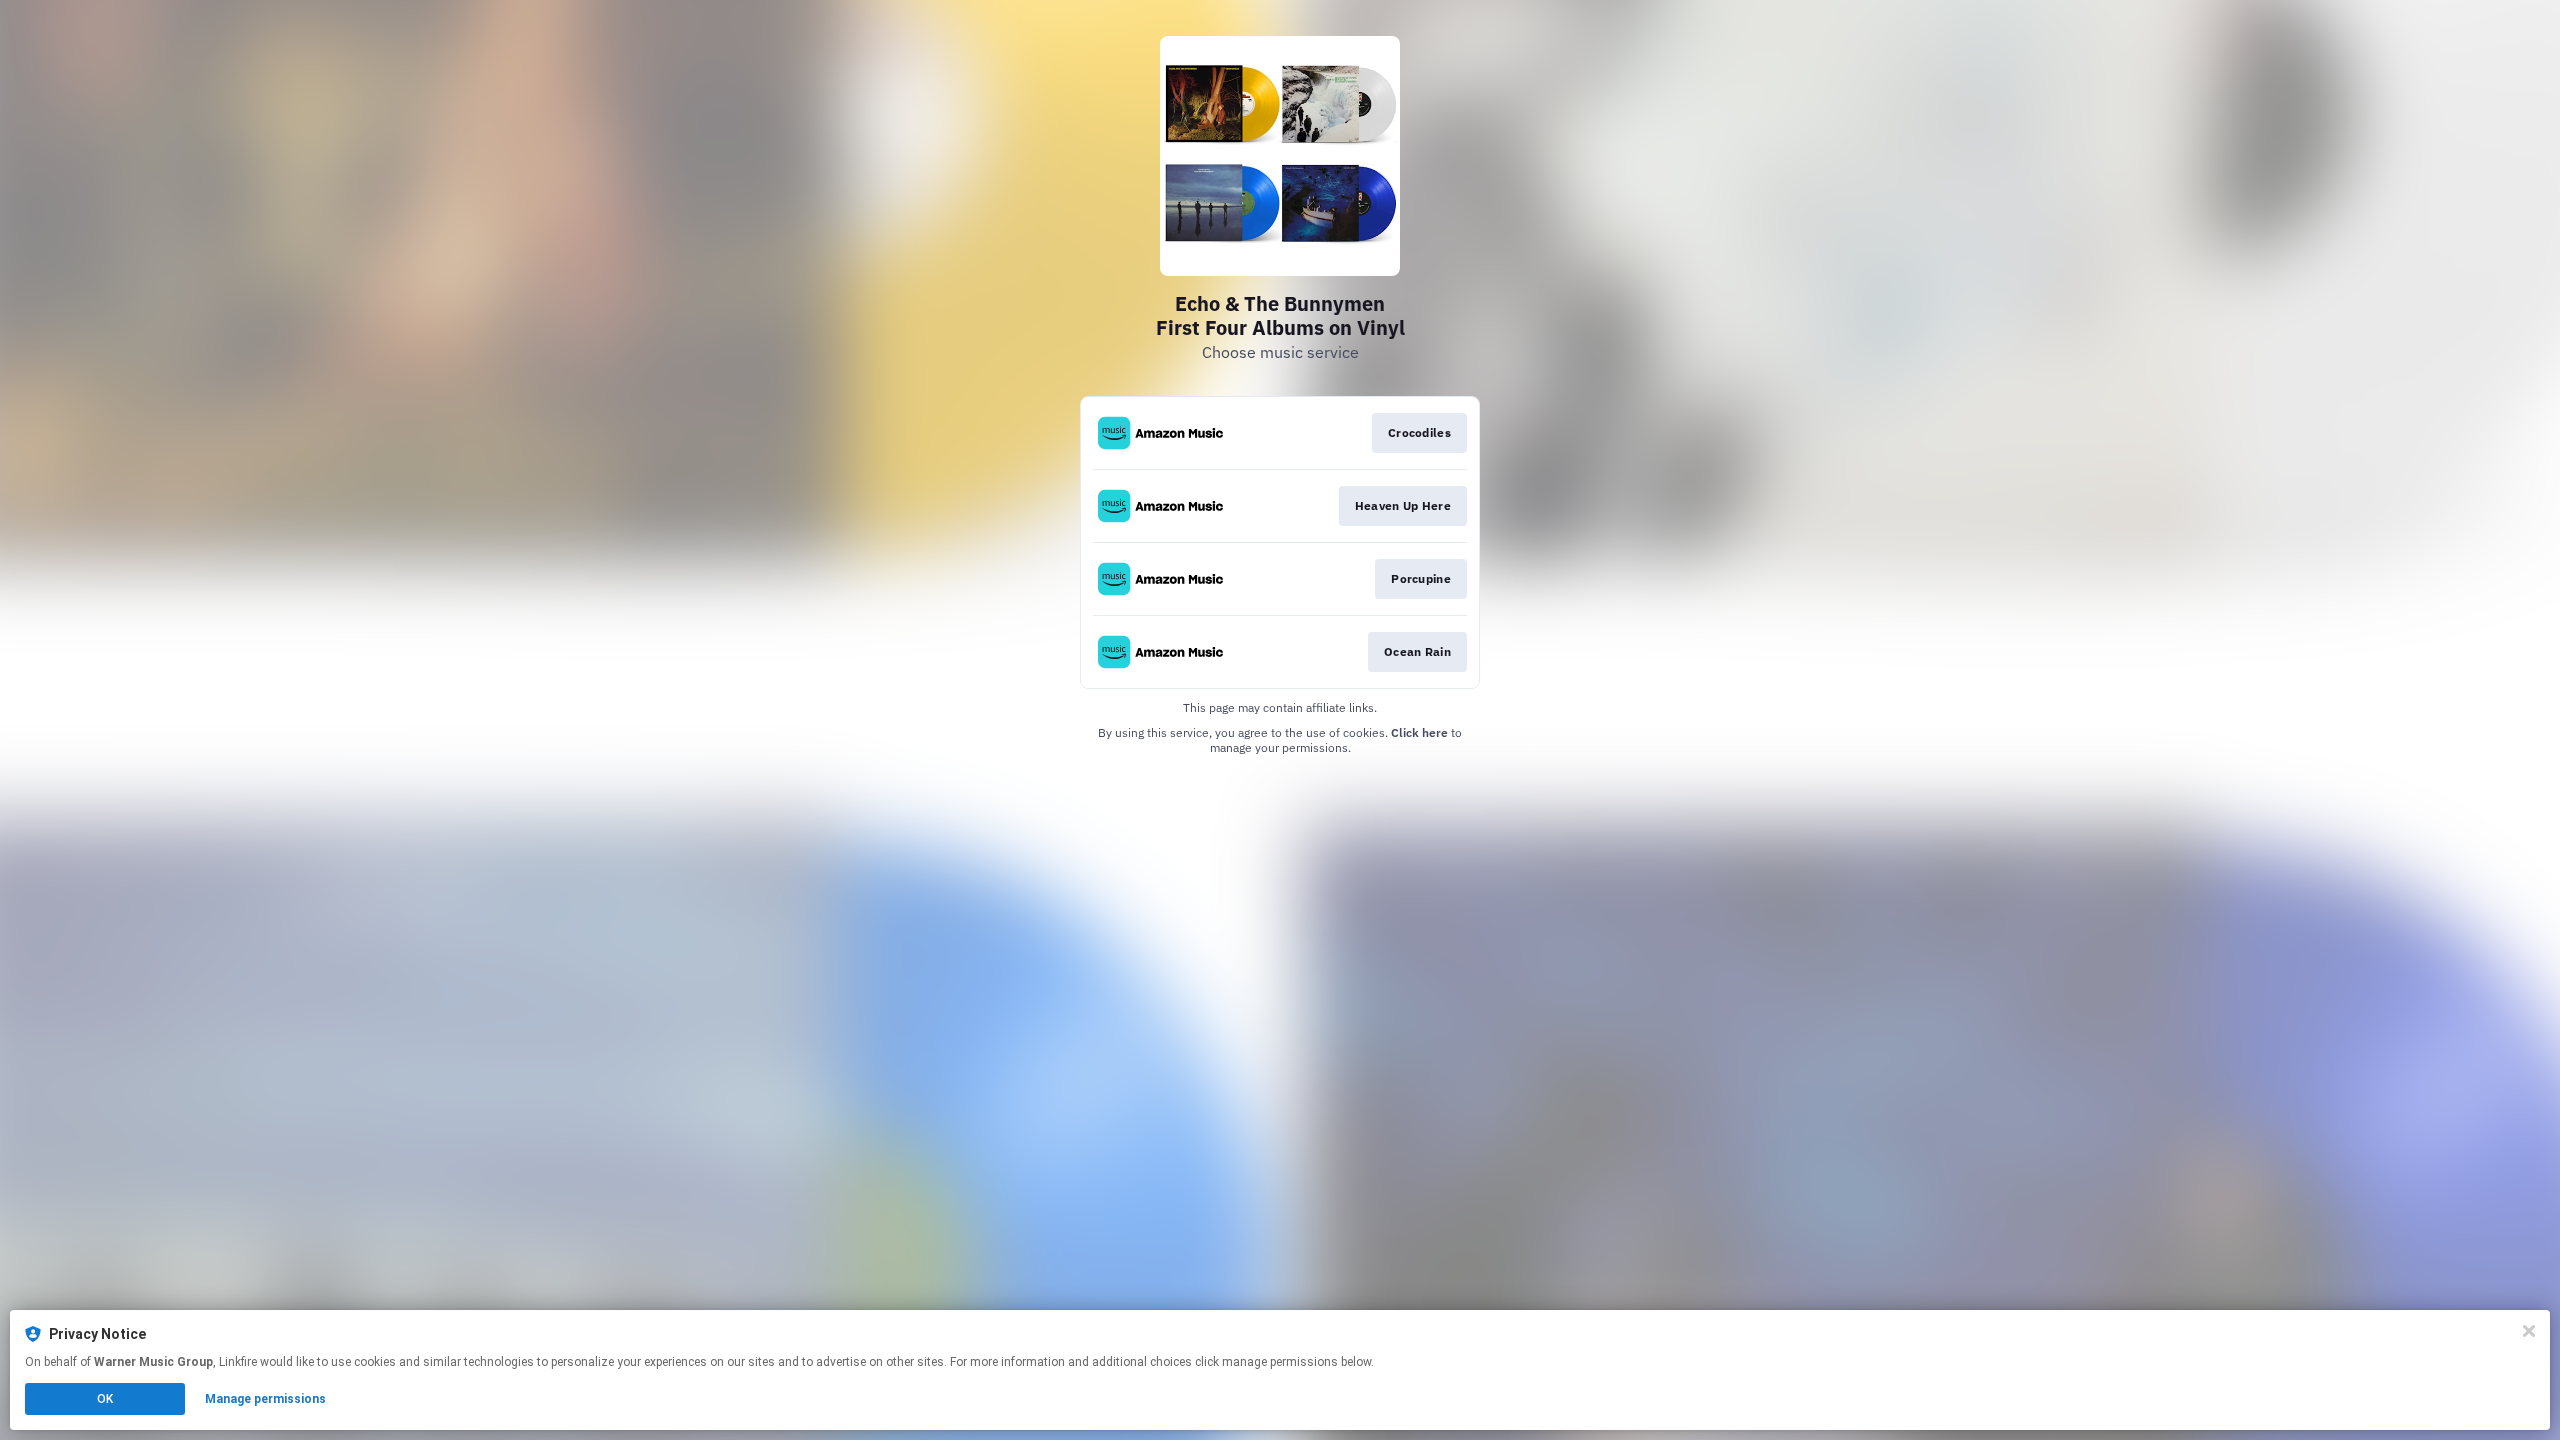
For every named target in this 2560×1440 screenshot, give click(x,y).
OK (105, 1399)
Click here (1419, 732)
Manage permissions (265, 1399)
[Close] (2529, 1331)
